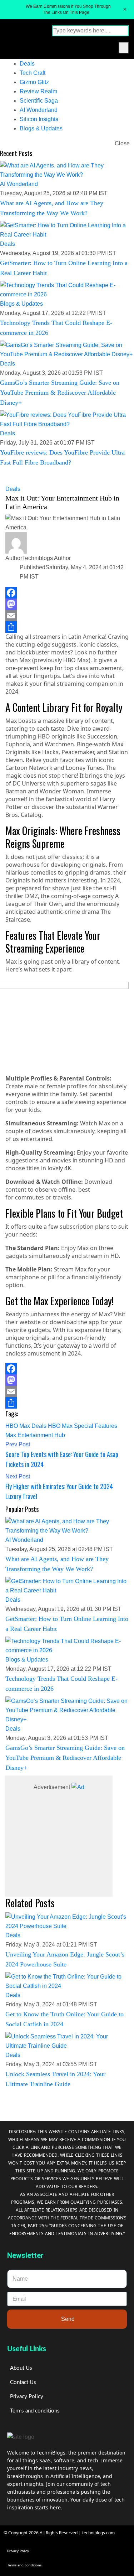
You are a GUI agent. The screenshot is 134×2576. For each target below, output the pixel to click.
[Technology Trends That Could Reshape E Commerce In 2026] (67, 290)
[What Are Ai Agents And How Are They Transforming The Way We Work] (67, 170)
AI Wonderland (39, 110)
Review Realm (38, 91)
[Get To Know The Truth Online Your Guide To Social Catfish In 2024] (67, 1981)
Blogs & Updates (41, 128)
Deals (27, 64)
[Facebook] (67, 593)
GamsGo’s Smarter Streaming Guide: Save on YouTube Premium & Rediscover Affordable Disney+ (60, 393)
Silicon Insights (39, 119)
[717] (78, 1787)
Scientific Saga (39, 101)
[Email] (67, 616)
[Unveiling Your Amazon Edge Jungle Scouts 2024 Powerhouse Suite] (67, 1922)
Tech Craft (33, 73)
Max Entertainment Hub (35, 1435)
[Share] (67, 627)
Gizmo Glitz (34, 82)
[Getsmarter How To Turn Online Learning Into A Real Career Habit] (67, 230)
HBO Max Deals (26, 1426)
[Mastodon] (67, 604)
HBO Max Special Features (83, 1426)
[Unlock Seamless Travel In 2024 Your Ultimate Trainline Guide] (67, 2041)
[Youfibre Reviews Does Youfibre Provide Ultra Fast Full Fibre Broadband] (67, 420)
